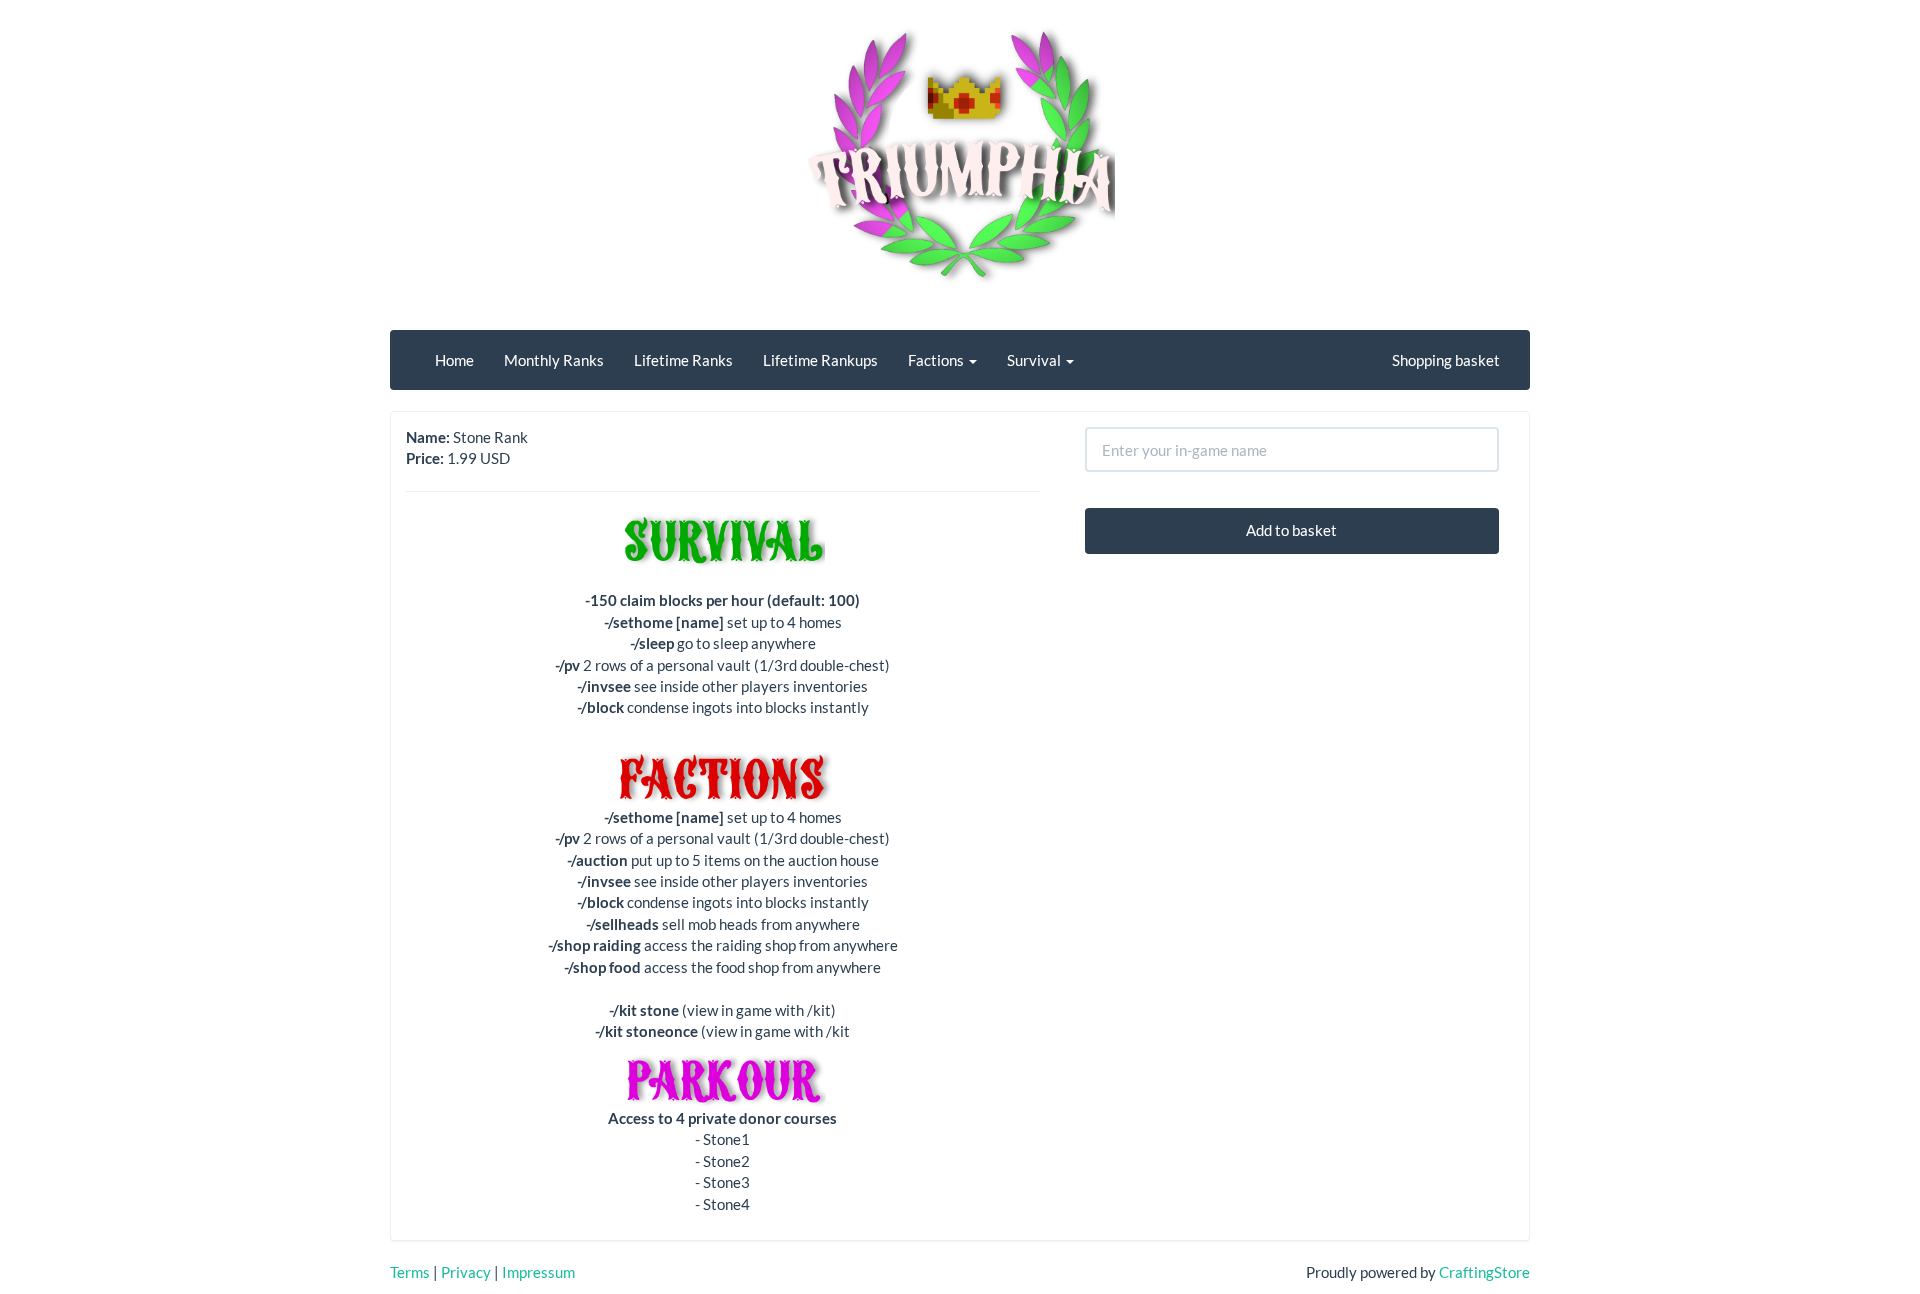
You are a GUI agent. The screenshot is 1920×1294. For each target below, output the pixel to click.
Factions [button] (937, 360)
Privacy (466, 1272)
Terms (410, 1272)
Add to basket (1291, 530)
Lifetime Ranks (683, 360)
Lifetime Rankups (820, 360)
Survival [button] (1035, 360)
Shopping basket (1446, 360)
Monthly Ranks (554, 360)
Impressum (538, 1272)
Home (454, 360)
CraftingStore (1484, 1272)
